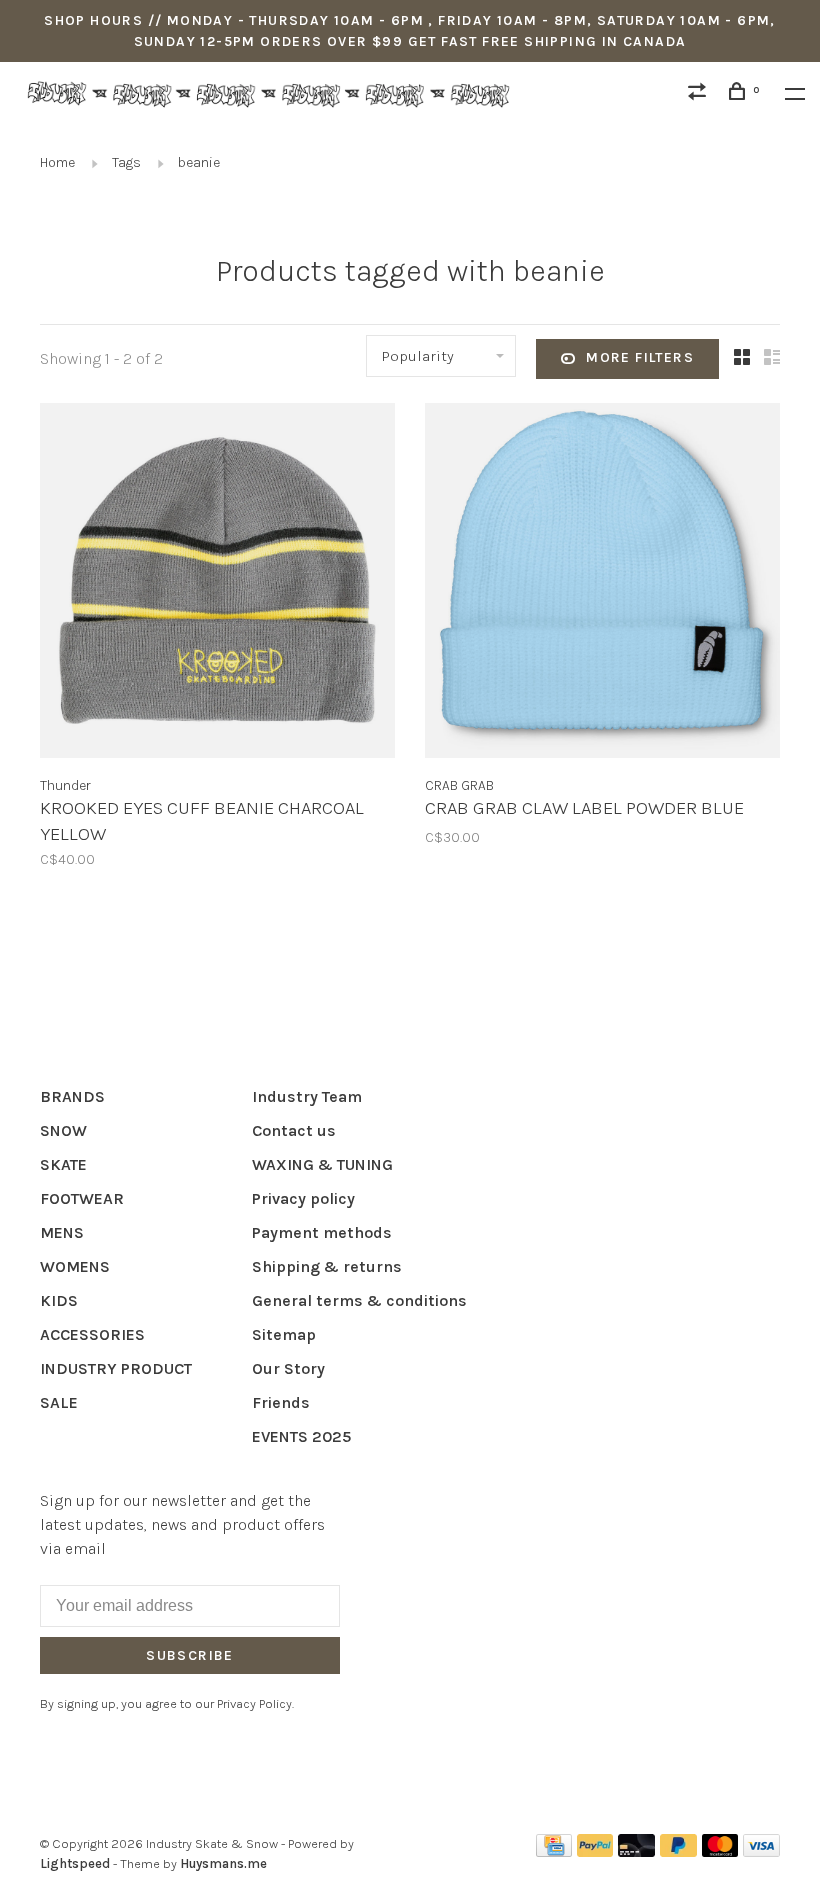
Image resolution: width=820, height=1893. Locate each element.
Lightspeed (75, 1863)
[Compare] (700, 94)
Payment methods (322, 1232)
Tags (126, 162)
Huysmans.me (223, 1863)
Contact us (294, 1130)
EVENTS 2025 (301, 1436)
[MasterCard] (720, 1851)
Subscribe (190, 1655)
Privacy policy (303, 1198)
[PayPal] (595, 1851)
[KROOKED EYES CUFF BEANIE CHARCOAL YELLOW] (217, 584)
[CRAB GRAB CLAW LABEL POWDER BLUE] (602, 584)
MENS (62, 1232)
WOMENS (75, 1266)
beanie (199, 162)
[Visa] (761, 1851)
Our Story (288, 1368)
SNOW (63, 1130)
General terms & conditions (359, 1300)
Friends (281, 1402)
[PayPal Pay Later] (678, 1851)
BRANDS (72, 1096)
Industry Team (307, 1096)
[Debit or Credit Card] (636, 1851)
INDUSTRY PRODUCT (116, 1368)
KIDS (59, 1300)
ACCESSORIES (92, 1334)
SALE (59, 1402)
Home (57, 162)
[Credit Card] (554, 1851)
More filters (640, 357)
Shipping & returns (327, 1266)
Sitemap (284, 1334)
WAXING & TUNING (322, 1164)
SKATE (63, 1164)
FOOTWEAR (82, 1198)
